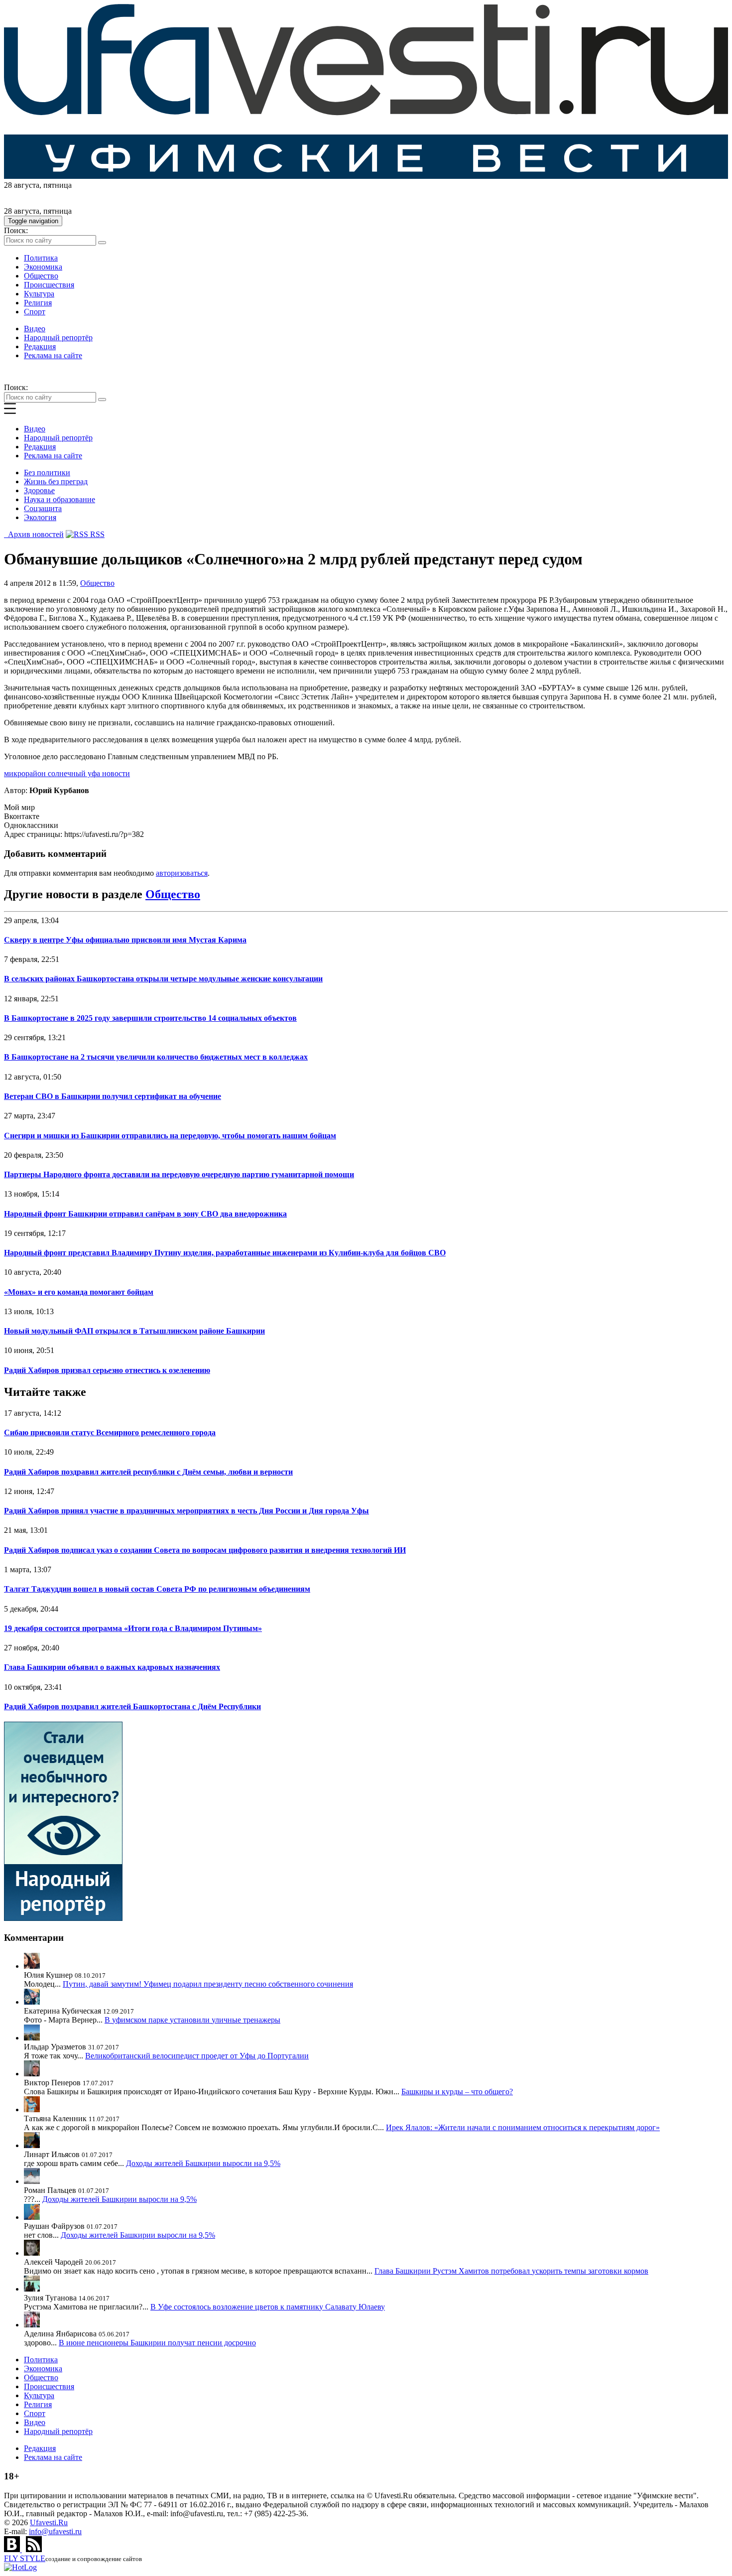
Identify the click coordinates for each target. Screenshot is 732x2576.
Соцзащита (43, 508)
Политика (41, 258)
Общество (41, 276)
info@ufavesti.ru (55, 2531)
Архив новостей (34, 534)
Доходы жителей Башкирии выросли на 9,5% (203, 2163)
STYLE (25, 2558)
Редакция (40, 346)
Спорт (35, 312)
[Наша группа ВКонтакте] (13, 2549)
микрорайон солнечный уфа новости (67, 773)
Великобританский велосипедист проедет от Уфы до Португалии (197, 2056)
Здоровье (39, 490)
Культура (39, 294)
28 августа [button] (22, 185)
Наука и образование (60, 499)
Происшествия (49, 285)
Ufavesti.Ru (49, 2522)
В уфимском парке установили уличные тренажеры (192, 2020)
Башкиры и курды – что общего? (457, 2092)
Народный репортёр (58, 338)
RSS (96, 534)
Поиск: (16, 230)
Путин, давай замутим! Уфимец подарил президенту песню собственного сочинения (208, 1984)
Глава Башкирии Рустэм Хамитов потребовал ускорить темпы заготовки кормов (511, 2271)
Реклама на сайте (53, 355)
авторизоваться (182, 873)
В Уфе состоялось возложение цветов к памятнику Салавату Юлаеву (268, 2307)
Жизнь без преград (56, 481)
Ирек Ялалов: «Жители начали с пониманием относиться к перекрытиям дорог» (523, 2127)
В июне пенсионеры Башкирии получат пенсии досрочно (157, 2343)
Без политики (47, 473)
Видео (35, 329)
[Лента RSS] (34, 2549)
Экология (40, 517)
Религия (38, 303)
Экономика (43, 267)
